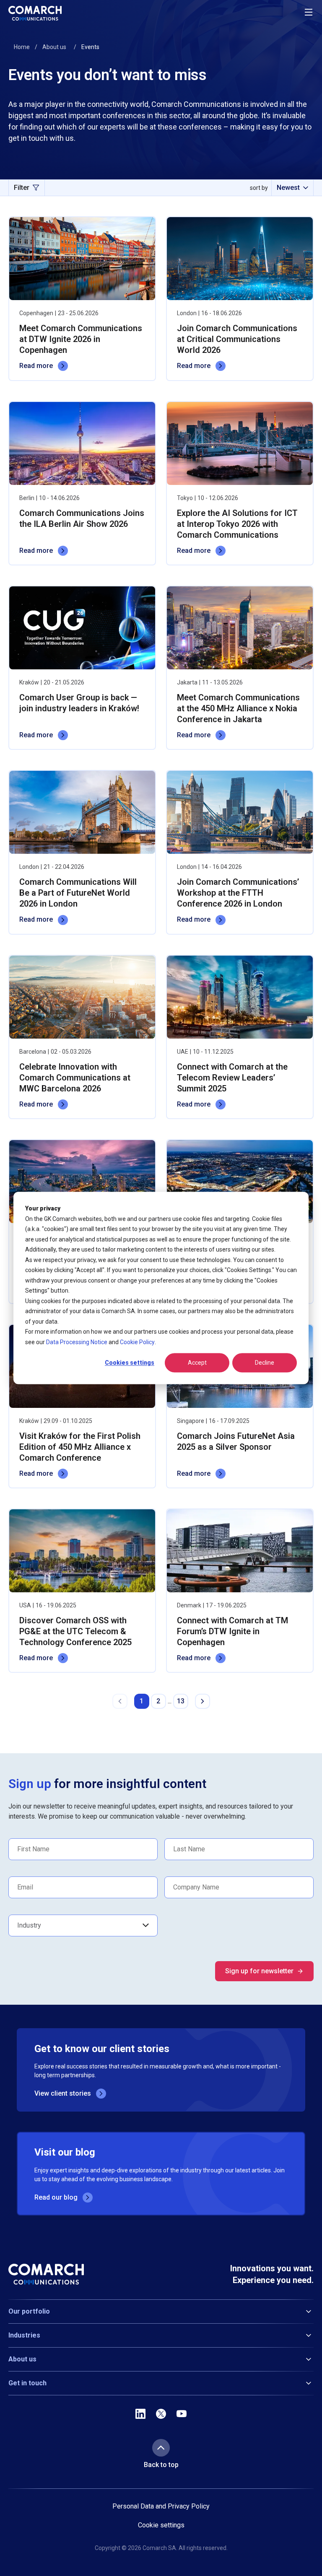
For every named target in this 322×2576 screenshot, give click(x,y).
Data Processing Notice (77, 1342)
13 (181, 1701)
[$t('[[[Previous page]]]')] (120, 1701)
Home (22, 47)
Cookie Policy (137, 1342)
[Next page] (203, 1701)
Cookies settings (130, 1363)
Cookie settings (161, 2525)
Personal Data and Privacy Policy (161, 2506)
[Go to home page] (35, 13)
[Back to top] (161, 2448)
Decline (265, 1363)
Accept (197, 1363)
